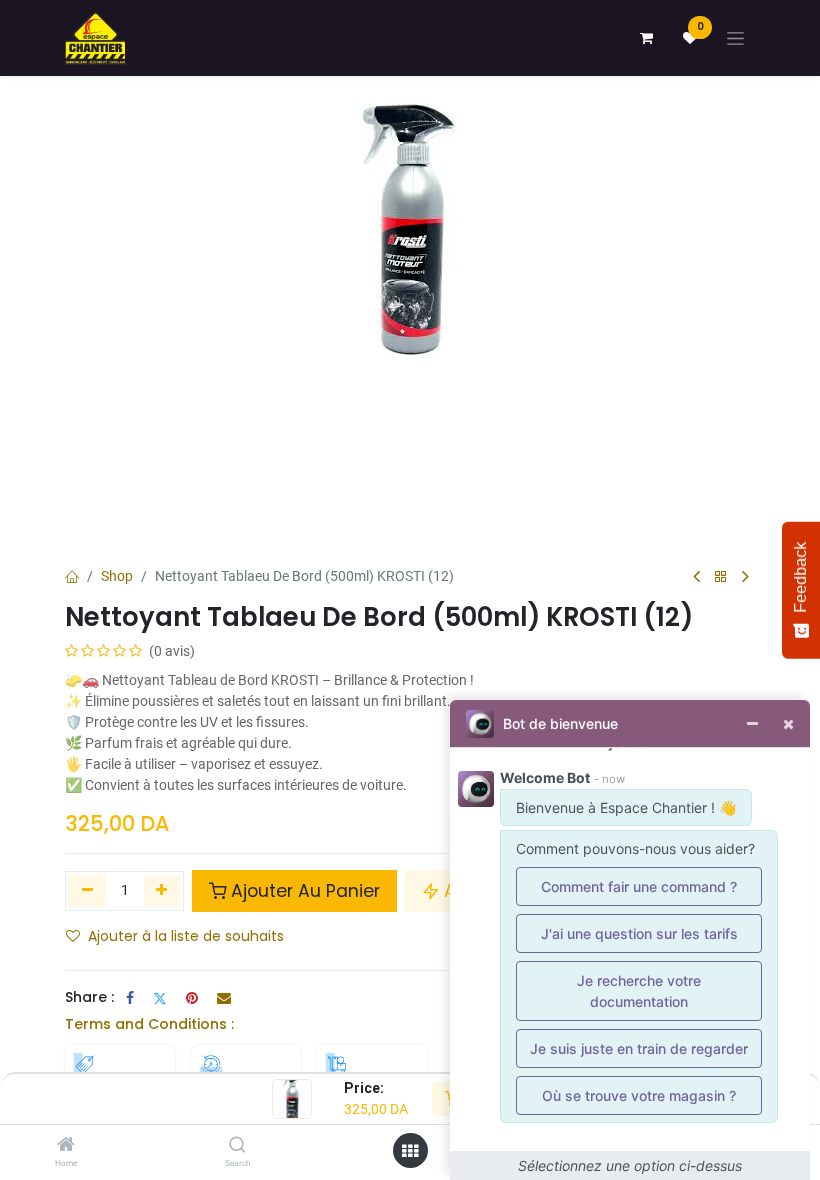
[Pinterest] (192, 998)
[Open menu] (410, 1151)
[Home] (66, 1146)
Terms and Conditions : (149, 1024)
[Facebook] (130, 998)
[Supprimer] (87, 891)
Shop (117, 576)
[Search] (237, 1146)
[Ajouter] (162, 891)
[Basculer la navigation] (735, 38)
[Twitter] (160, 998)
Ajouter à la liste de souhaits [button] (186, 936)
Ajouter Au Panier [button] (305, 891)
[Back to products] (721, 577)
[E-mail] (224, 998)
